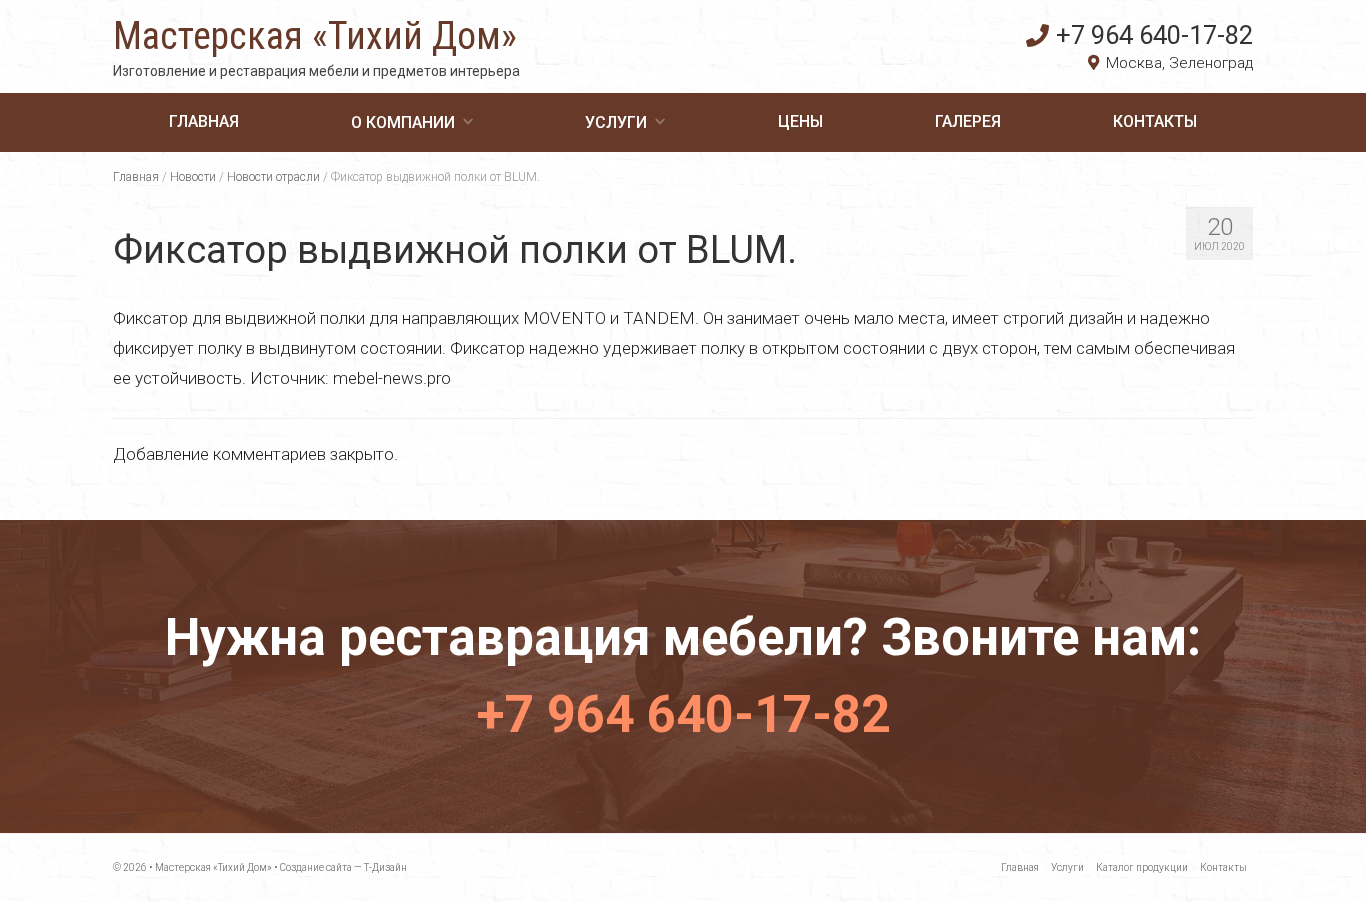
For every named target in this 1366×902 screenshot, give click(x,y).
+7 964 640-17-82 (1154, 35)
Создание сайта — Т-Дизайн (343, 867)
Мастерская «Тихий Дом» (315, 36)
